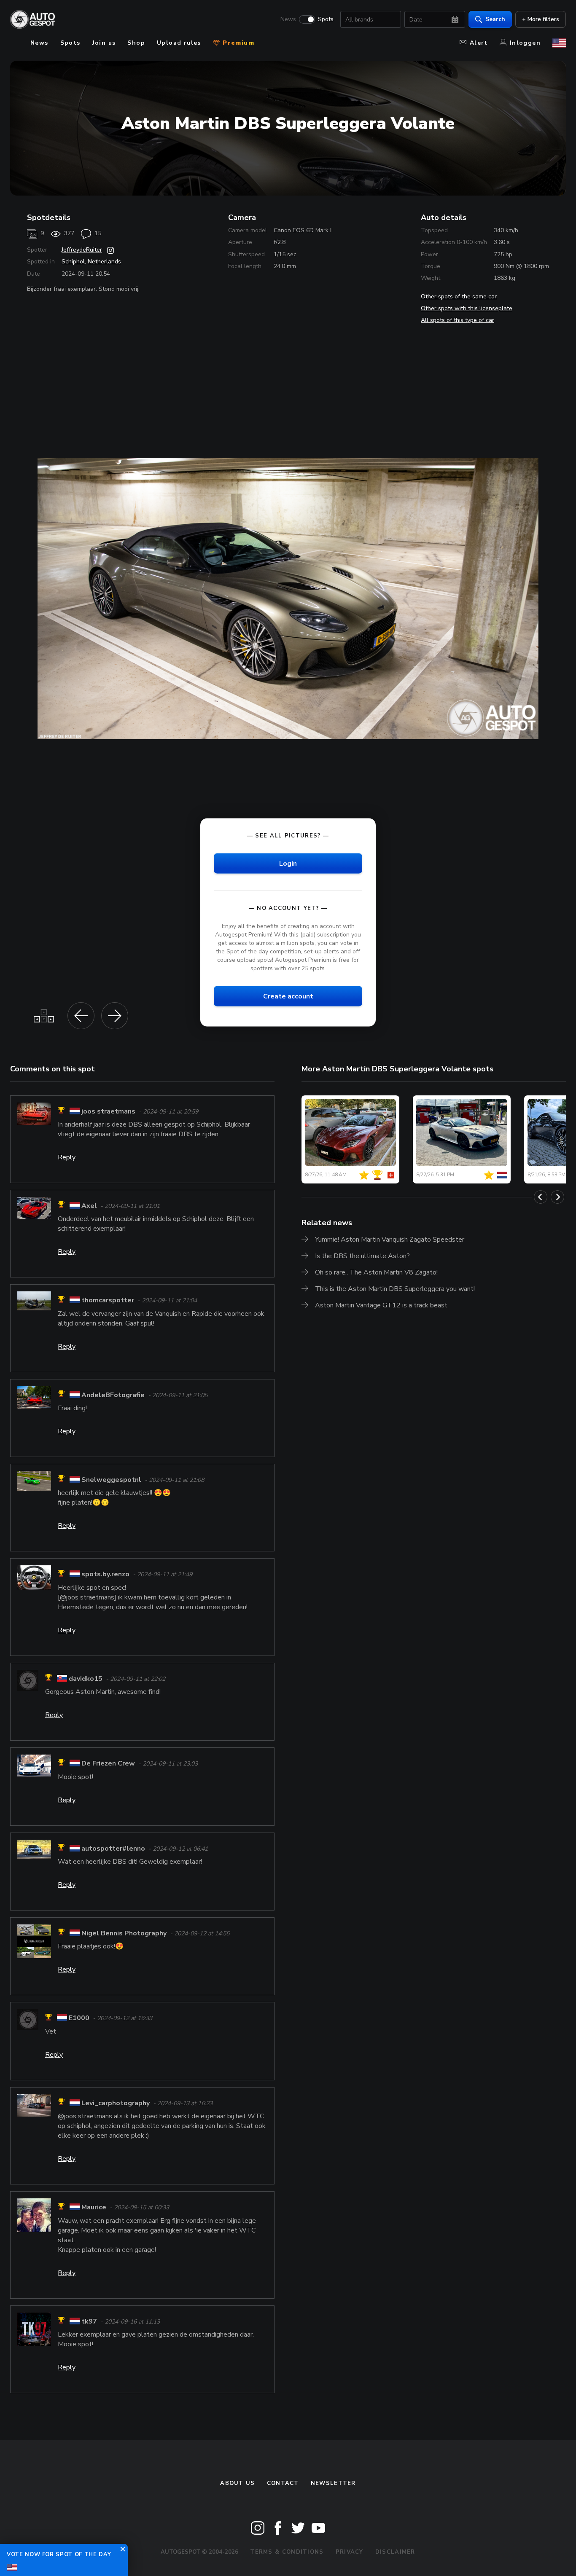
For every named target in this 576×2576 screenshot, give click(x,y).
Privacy (350, 2552)
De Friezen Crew (108, 1764)
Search (495, 19)
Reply (67, 1157)
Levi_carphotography (116, 2103)
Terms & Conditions (287, 2552)
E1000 (79, 2018)
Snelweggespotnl (111, 1480)
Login (288, 863)
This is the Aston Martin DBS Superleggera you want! (395, 1289)
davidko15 (86, 1679)
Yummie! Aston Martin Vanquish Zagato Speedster (390, 1240)
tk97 (89, 2321)
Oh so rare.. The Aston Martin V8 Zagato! (376, 1272)
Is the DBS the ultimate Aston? (362, 1256)
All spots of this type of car (458, 320)
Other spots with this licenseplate (467, 308)
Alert (479, 43)
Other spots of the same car (459, 297)
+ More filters (541, 19)
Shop (136, 43)
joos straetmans (108, 1111)
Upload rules (179, 43)
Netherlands (104, 262)
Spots (326, 19)
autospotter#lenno (113, 1849)
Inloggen (525, 43)
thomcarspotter (108, 1301)
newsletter (333, 2483)
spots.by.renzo (105, 1575)
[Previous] (541, 1197)
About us (237, 2483)
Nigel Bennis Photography (125, 1933)
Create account (288, 996)
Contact (283, 2483)
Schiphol (73, 262)
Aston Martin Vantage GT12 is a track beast (381, 1305)
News (288, 19)
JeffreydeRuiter (82, 250)
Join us (104, 43)
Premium (237, 43)
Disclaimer (395, 2552)
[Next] (557, 1197)
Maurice (94, 2208)
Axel (89, 1206)
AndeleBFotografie (113, 1395)
